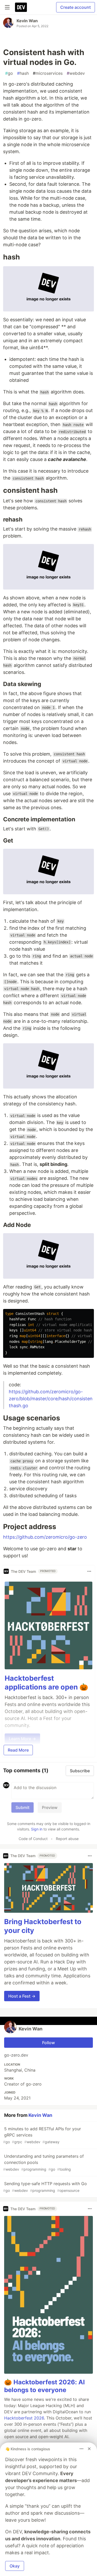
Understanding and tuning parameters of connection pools (43, 2162)
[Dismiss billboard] (89, 2449)
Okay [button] (15, 2566)
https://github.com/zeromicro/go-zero (45, 1537)
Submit (23, 1807)
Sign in (37, 1829)
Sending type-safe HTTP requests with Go (45, 2187)
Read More (18, 1750)
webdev (76, 73)
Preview (50, 1807)
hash (23, 73)
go (9, 73)
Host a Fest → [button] (22, 1996)
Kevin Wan (27, 21)
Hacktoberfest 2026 (24, 2418)
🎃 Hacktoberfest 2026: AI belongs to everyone (44, 2386)
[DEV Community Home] (21, 7)
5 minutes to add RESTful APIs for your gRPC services (42, 2135)
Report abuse (67, 1839)
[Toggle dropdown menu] (89, 1571)
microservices (48, 73)
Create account (76, 7)
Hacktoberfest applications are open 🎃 (46, 1683)
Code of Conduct (33, 1839)
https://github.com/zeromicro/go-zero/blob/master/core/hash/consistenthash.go (51, 1399)
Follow (48, 2043)
